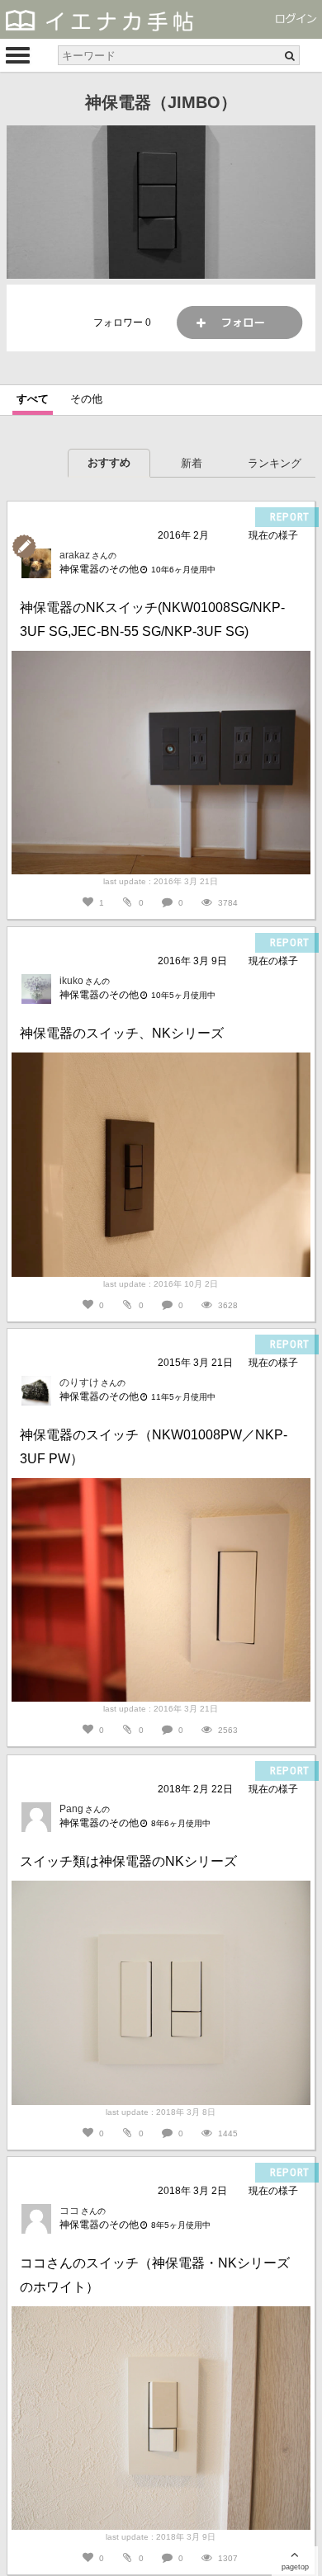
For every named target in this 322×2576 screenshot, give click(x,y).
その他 (86, 399)
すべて (33, 399)
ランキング (275, 463)
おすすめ (109, 462)
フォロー (239, 323)
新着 (192, 463)
